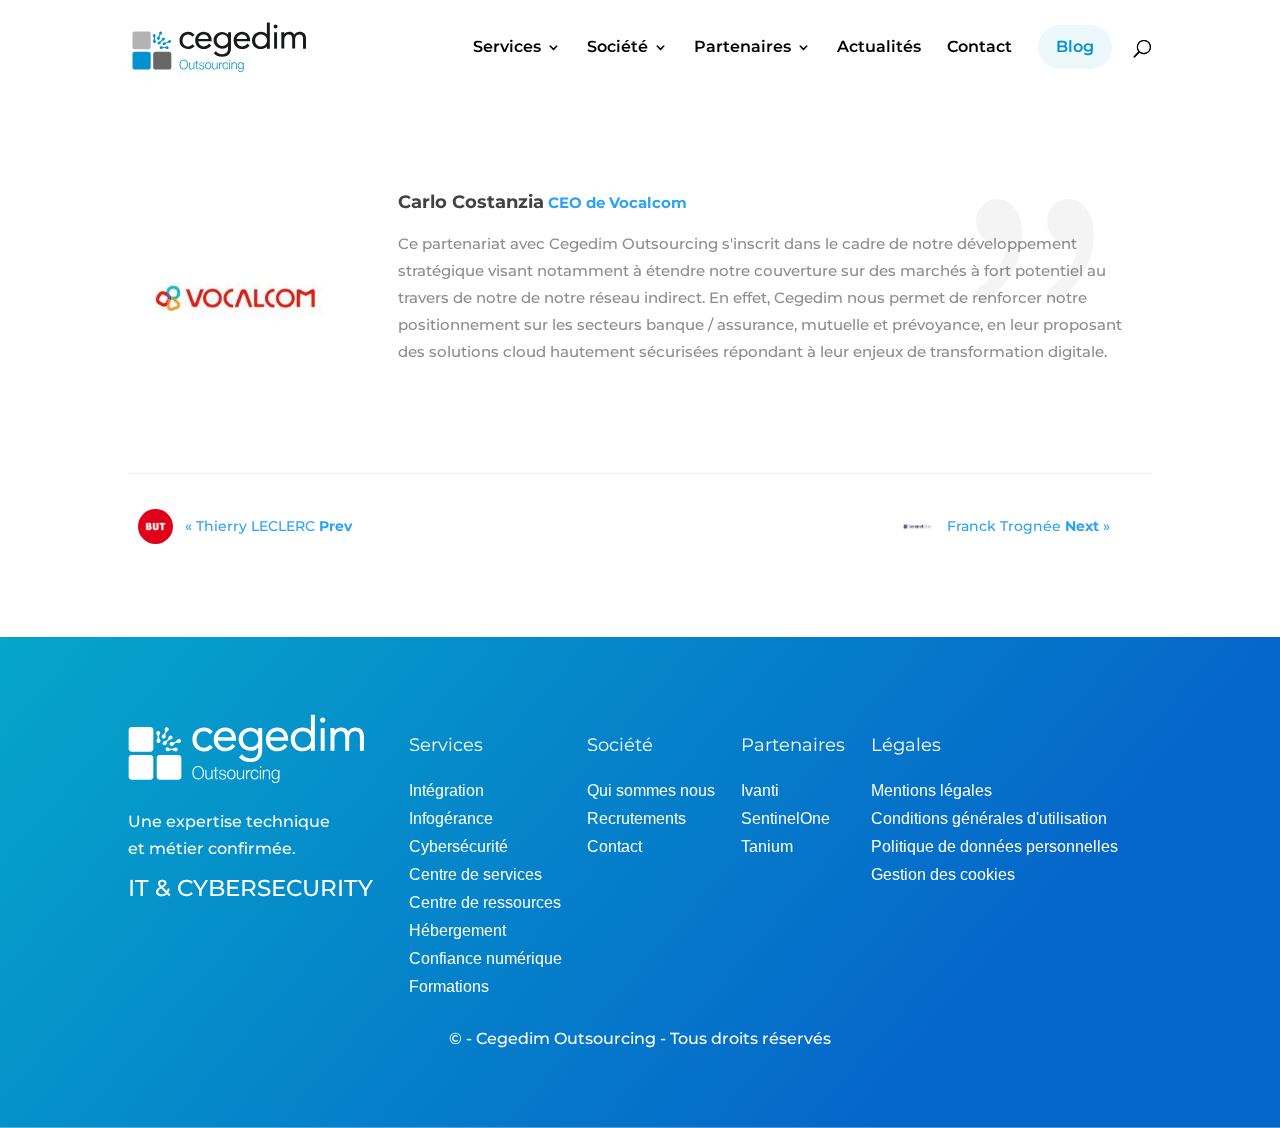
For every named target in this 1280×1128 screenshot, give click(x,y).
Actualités (879, 48)
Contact (979, 48)
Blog (1075, 46)
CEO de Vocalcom (617, 202)
